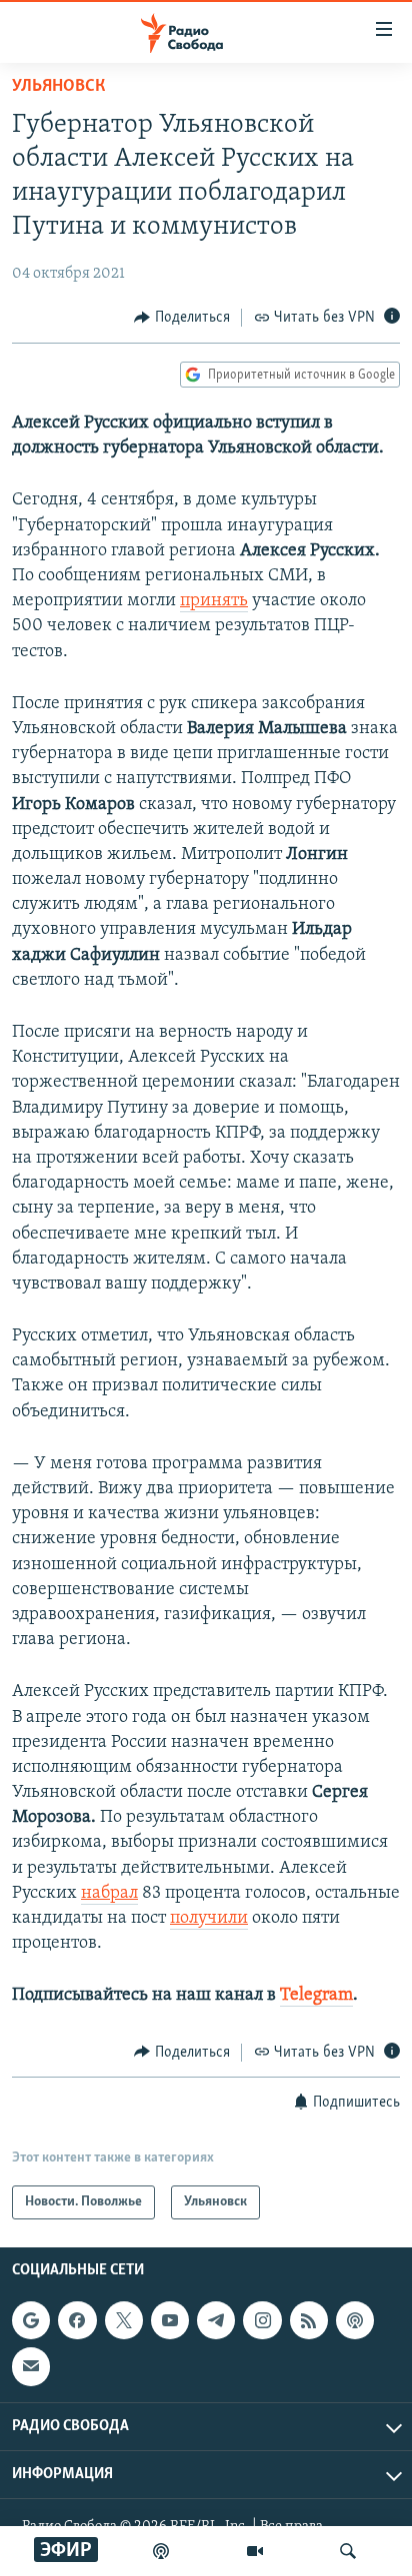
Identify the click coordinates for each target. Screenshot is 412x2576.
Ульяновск (59, 87)
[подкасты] (161, 2551)
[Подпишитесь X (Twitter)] (124, 2320)
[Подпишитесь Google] (31, 2320)
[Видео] (255, 2551)
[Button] (182, 318)
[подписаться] (31, 2366)
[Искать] (348, 2551)
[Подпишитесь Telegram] (216, 2320)
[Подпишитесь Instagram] (262, 2320)
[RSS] (309, 2320)
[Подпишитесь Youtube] (170, 2320)
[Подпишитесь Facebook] (77, 2320)
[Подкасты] (355, 2320)
